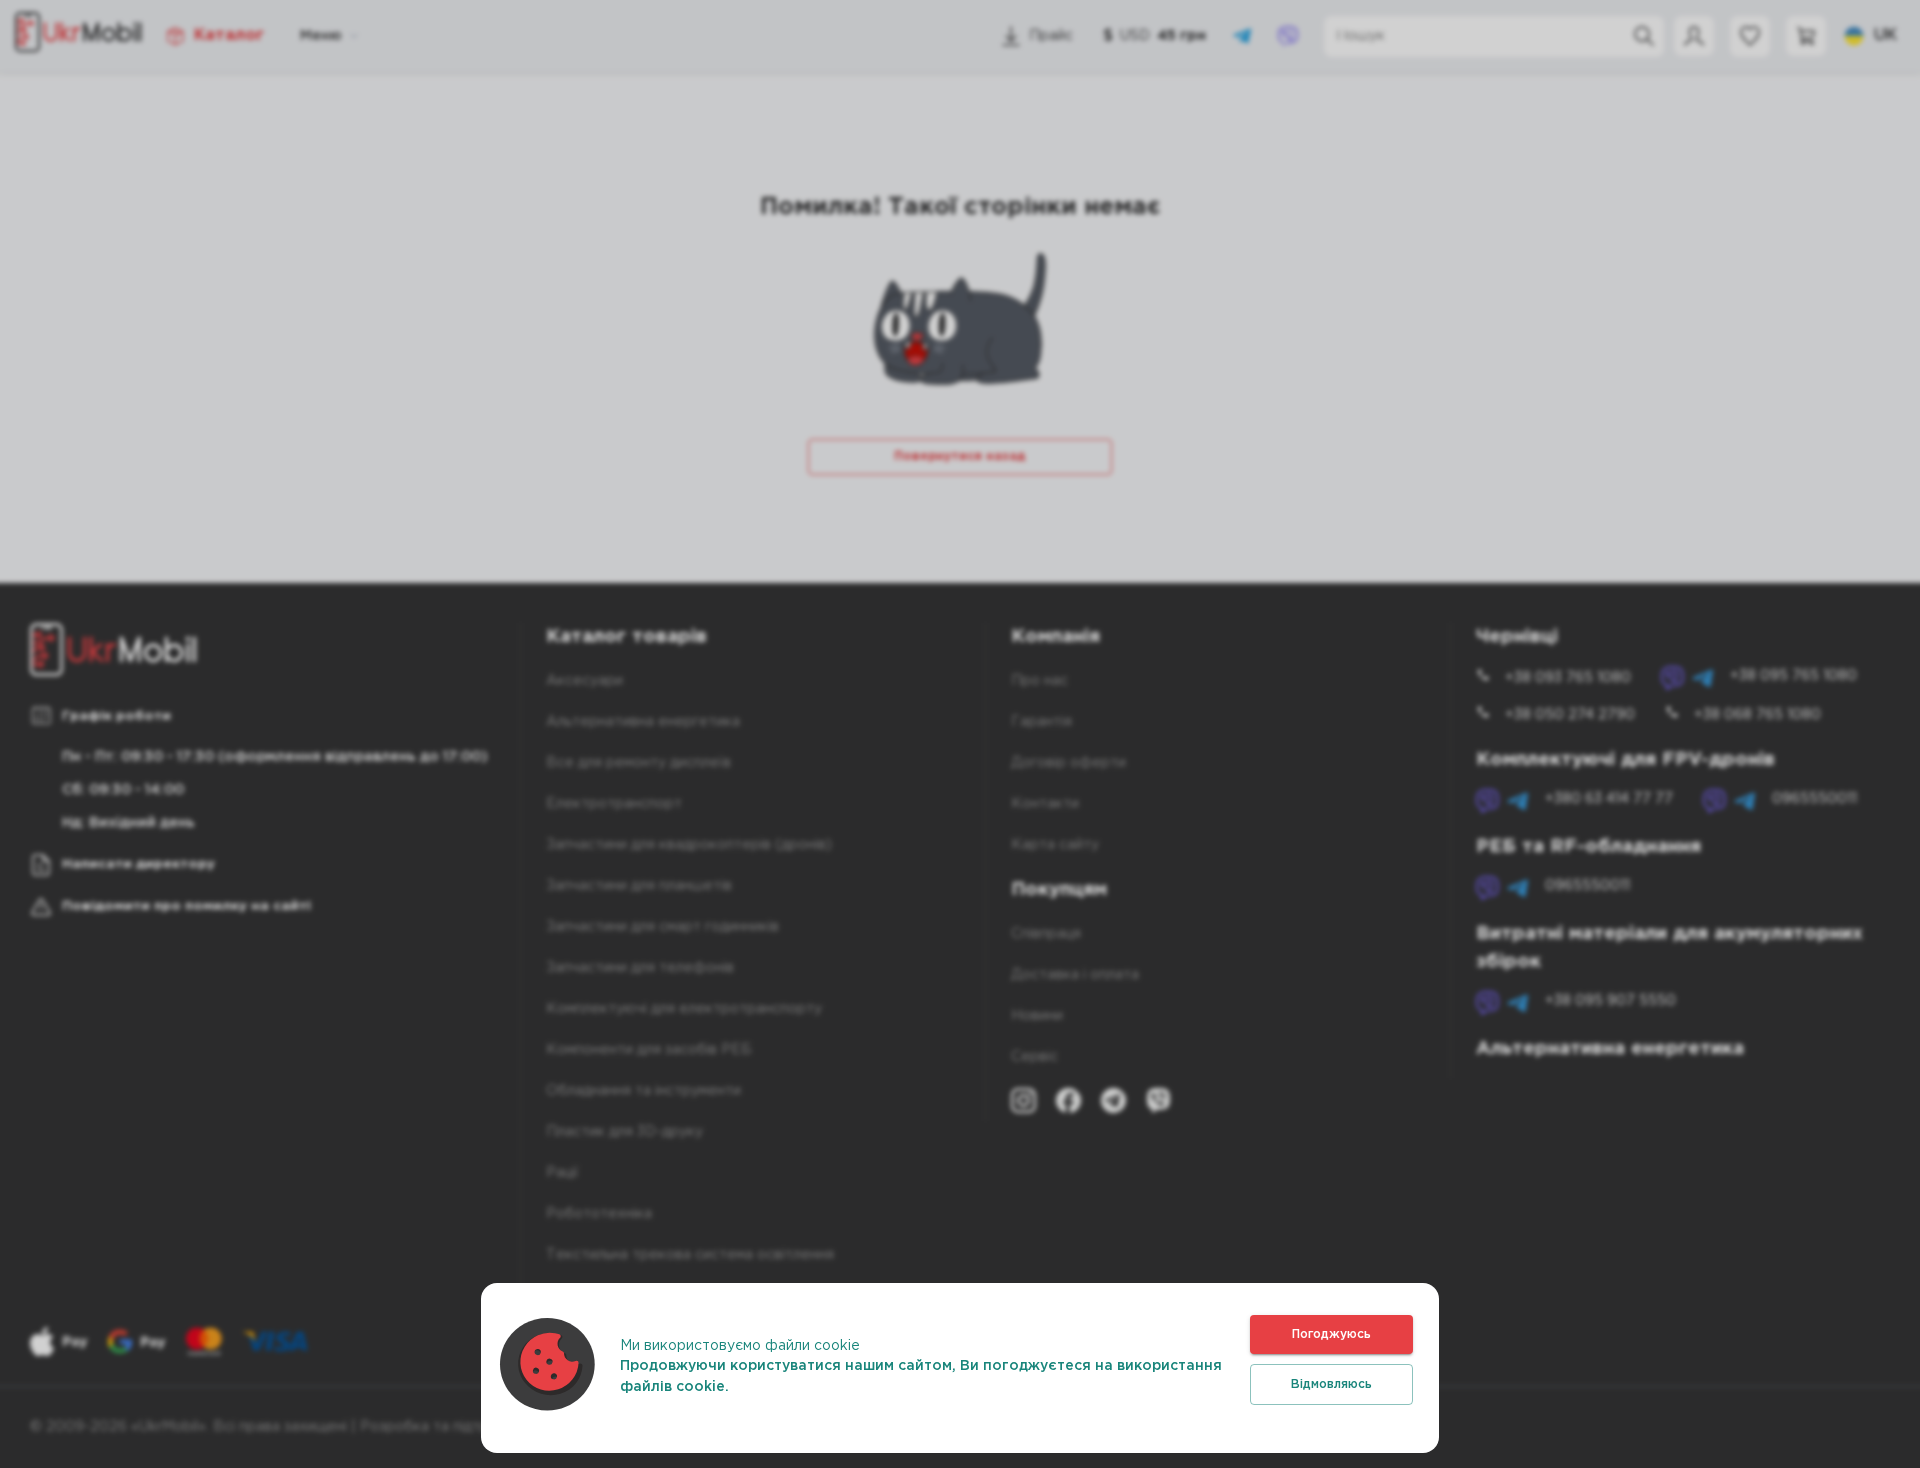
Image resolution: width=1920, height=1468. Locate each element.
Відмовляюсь (1331, 1384)
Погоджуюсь (1331, 1334)
